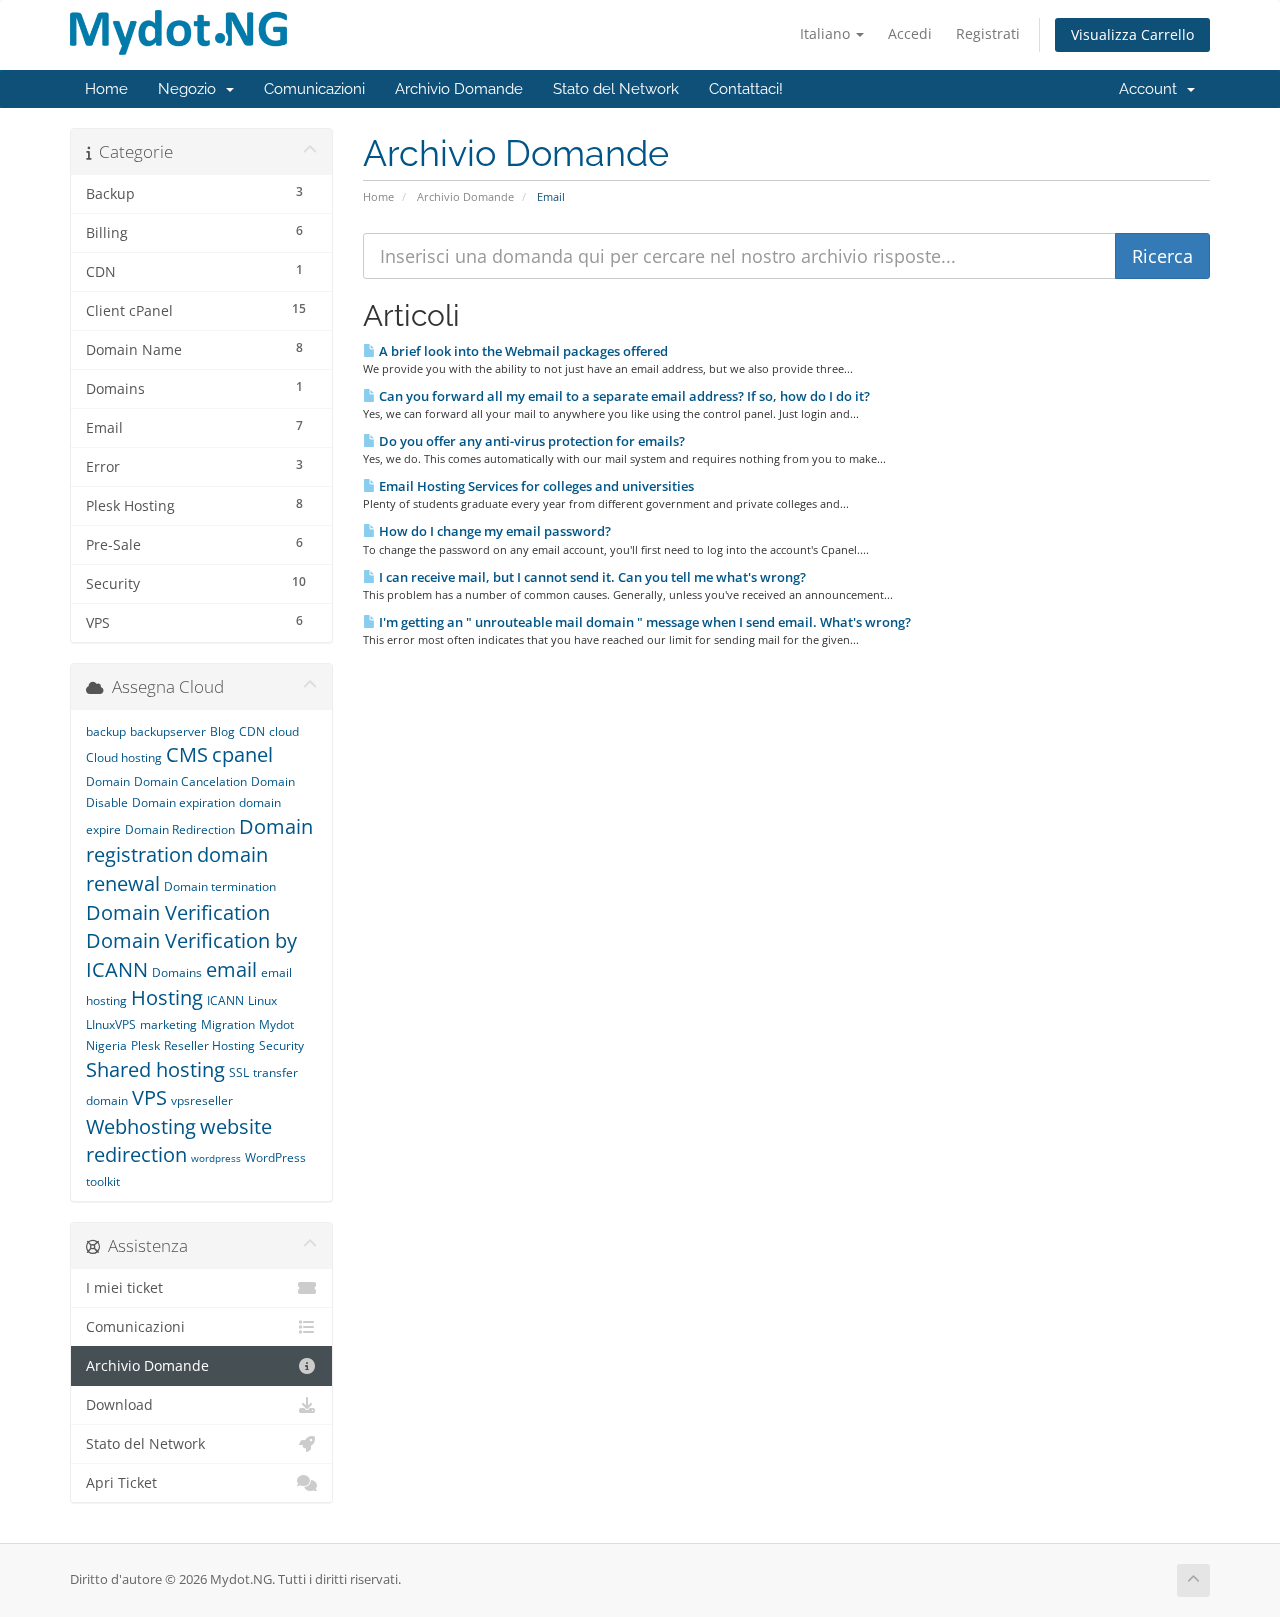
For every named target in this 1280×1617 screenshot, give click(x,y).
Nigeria (106, 1045)
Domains (177, 972)
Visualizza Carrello (1132, 34)
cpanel (242, 754)
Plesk (145, 1045)
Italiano (827, 33)
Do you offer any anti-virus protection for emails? (530, 441)
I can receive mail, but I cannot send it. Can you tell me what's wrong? (591, 577)
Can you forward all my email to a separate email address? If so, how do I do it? (623, 396)
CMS (187, 754)
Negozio (191, 89)
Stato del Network (616, 89)
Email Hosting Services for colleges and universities (535, 486)
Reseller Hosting (209, 1045)
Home (106, 89)
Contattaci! (746, 89)
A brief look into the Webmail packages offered (522, 351)
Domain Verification (178, 912)
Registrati (988, 33)
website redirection (179, 1141)
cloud (284, 731)
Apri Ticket (121, 1483)
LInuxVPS (111, 1024)
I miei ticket (124, 1288)
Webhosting (141, 1126)
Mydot (276, 1024)
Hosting (167, 997)
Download (119, 1405)
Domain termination (220, 886)
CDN (252, 731)
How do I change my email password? (493, 531)
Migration (228, 1024)
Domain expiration (183, 802)
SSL (239, 1072)
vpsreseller (202, 1100)
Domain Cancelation (190, 781)
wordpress (216, 1158)
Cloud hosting (124, 757)
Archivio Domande (459, 89)
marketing (168, 1024)
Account (1152, 89)
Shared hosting (155, 1069)
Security (281, 1045)
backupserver (168, 731)
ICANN (225, 1000)
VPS (149, 1097)
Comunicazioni (314, 89)
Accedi (910, 33)
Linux (262, 1000)
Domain (108, 781)
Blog (222, 731)
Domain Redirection (180, 829)
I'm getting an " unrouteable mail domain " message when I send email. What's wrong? (643, 622)
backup (106, 731)
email (231, 969)
